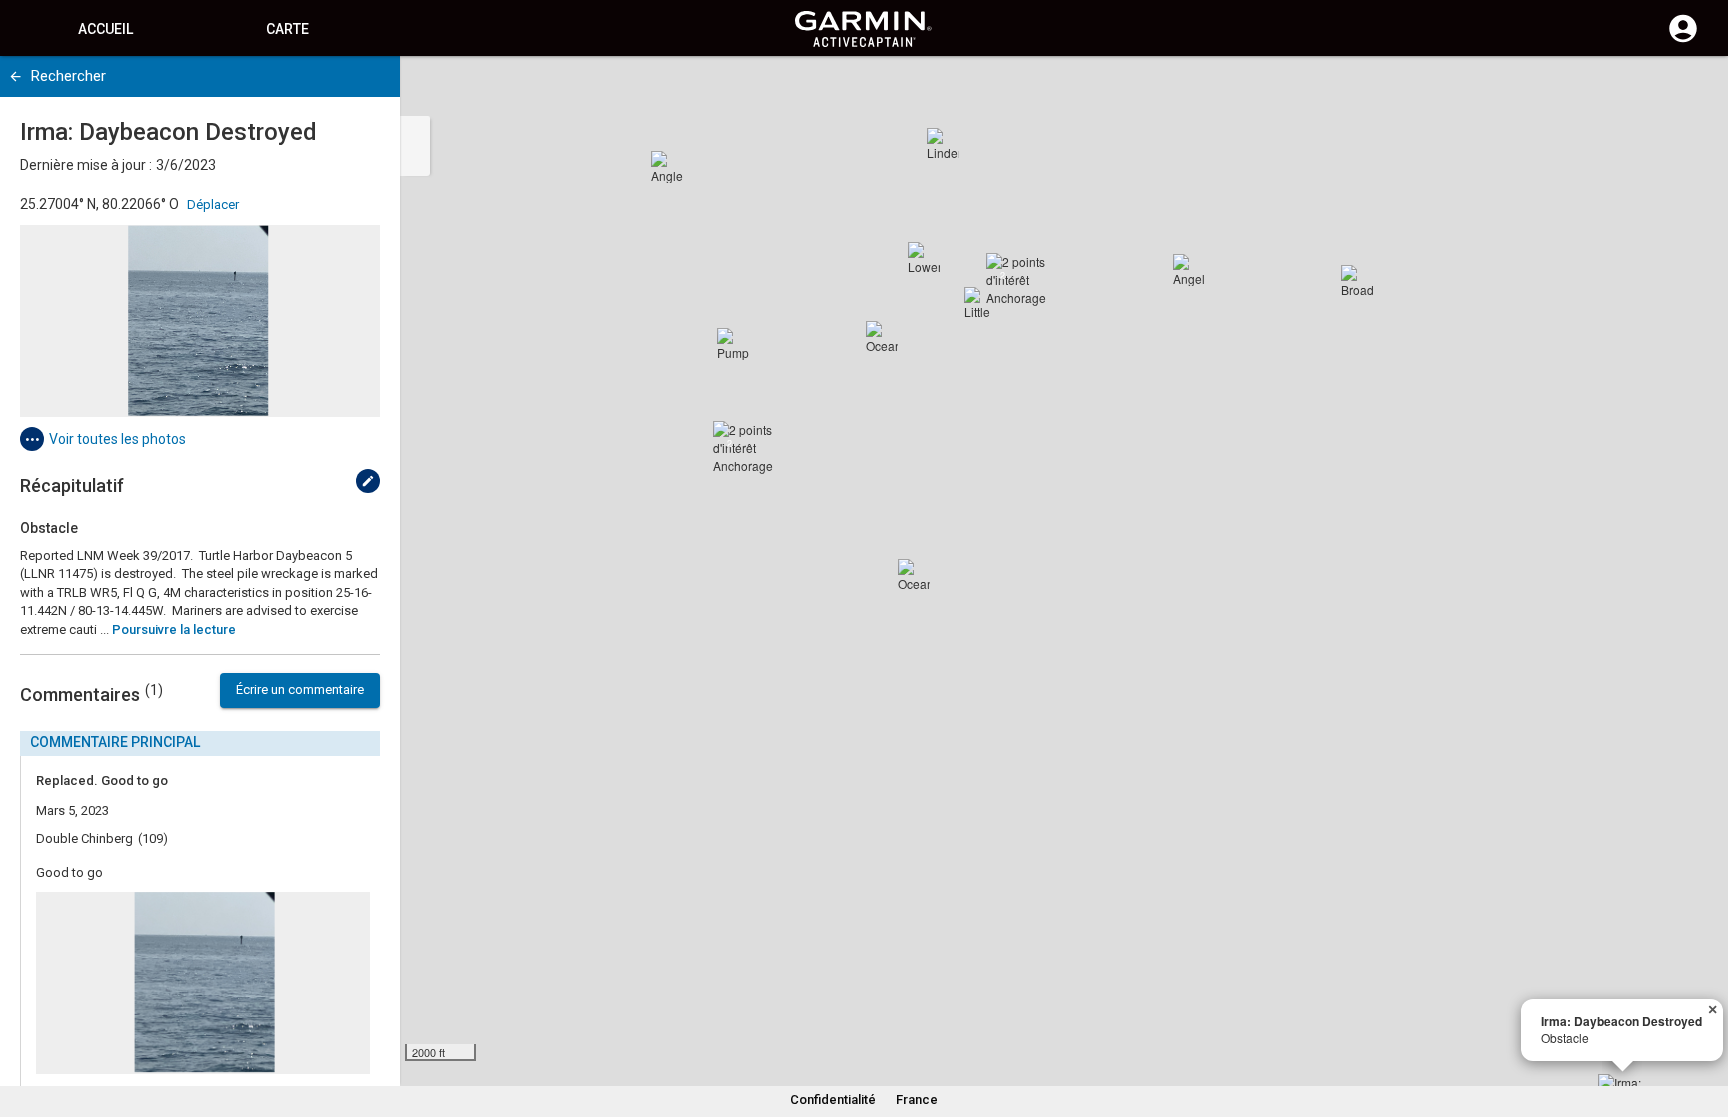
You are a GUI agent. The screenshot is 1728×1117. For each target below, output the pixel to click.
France (917, 1099)
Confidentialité (833, 1099)
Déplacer (213, 204)
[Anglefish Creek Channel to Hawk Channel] (667, 167)
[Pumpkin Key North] (733, 344)
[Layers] (1694, 90)
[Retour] (15, 76)
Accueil (105, 29)
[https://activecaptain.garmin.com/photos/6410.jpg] (200, 321)
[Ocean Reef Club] (914, 575)
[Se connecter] (1683, 40)
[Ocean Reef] (882, 337)
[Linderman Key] (943, 144)
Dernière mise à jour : (86, 165)
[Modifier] (368, 481)
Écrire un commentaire (300, 689)
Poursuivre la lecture (174, 629)
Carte (287, 29)
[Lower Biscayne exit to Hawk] (924, 258)
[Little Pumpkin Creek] (980, 303)
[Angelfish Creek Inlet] (1189, 270)
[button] (1703, 1026)
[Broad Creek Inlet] (1357, 281)
